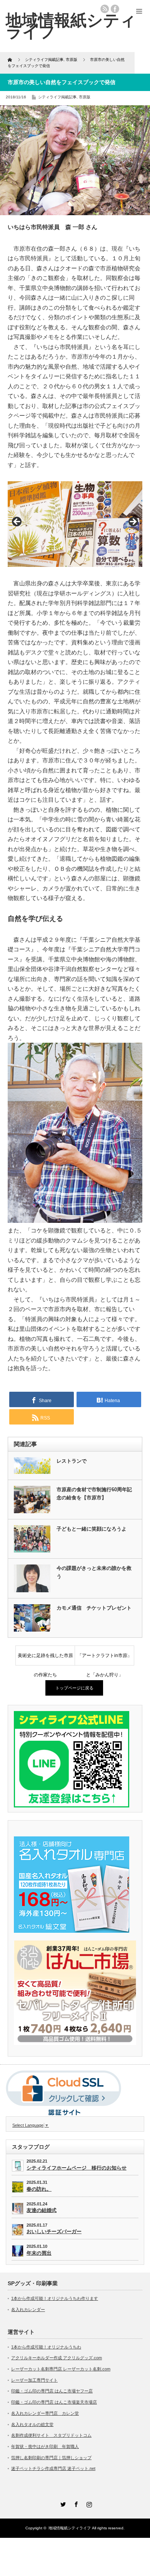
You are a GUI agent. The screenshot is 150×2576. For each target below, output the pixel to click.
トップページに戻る (74, 1688)
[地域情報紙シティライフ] (71, 26)
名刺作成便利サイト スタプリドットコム (51, 2435)
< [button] (17, 522)
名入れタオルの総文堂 (32, 2424)
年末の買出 (39, 2253)
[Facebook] (75, 2503)
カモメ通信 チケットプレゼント (94, 1608)
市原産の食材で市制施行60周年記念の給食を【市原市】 (94, 1494)
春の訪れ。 (39, 2189)
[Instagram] (88, 2503)
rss (105, 9)
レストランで (72, 1461)
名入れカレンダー (28, 2310)
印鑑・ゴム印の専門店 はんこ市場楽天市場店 (54, 2402)
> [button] (133, 522)
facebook (115, 9)
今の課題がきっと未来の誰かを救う (94, 1572)
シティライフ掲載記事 (57, 97)
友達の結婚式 (42, 2210)
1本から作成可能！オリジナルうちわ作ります (55, 2298)
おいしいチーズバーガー (54, 2231)
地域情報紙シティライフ (70, 2528)
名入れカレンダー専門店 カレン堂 (45, 2413)
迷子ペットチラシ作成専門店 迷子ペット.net (53, 2468)
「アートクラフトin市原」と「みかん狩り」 (105, 1659)
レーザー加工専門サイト (34, 2380)
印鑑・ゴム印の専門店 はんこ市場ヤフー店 (52, 2391)
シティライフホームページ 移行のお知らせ (77, 2168)
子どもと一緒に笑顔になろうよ (92, 1529)
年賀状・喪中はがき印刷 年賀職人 (45, 2446)
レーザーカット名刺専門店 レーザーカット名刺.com (61, 2369)
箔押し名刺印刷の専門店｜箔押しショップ (51, 2458)
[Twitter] (62, 2503)
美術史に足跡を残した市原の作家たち (45, 1659)
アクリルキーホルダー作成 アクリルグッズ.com (57, 2358)
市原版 (85, 97)
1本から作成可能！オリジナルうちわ (46, 2347)
